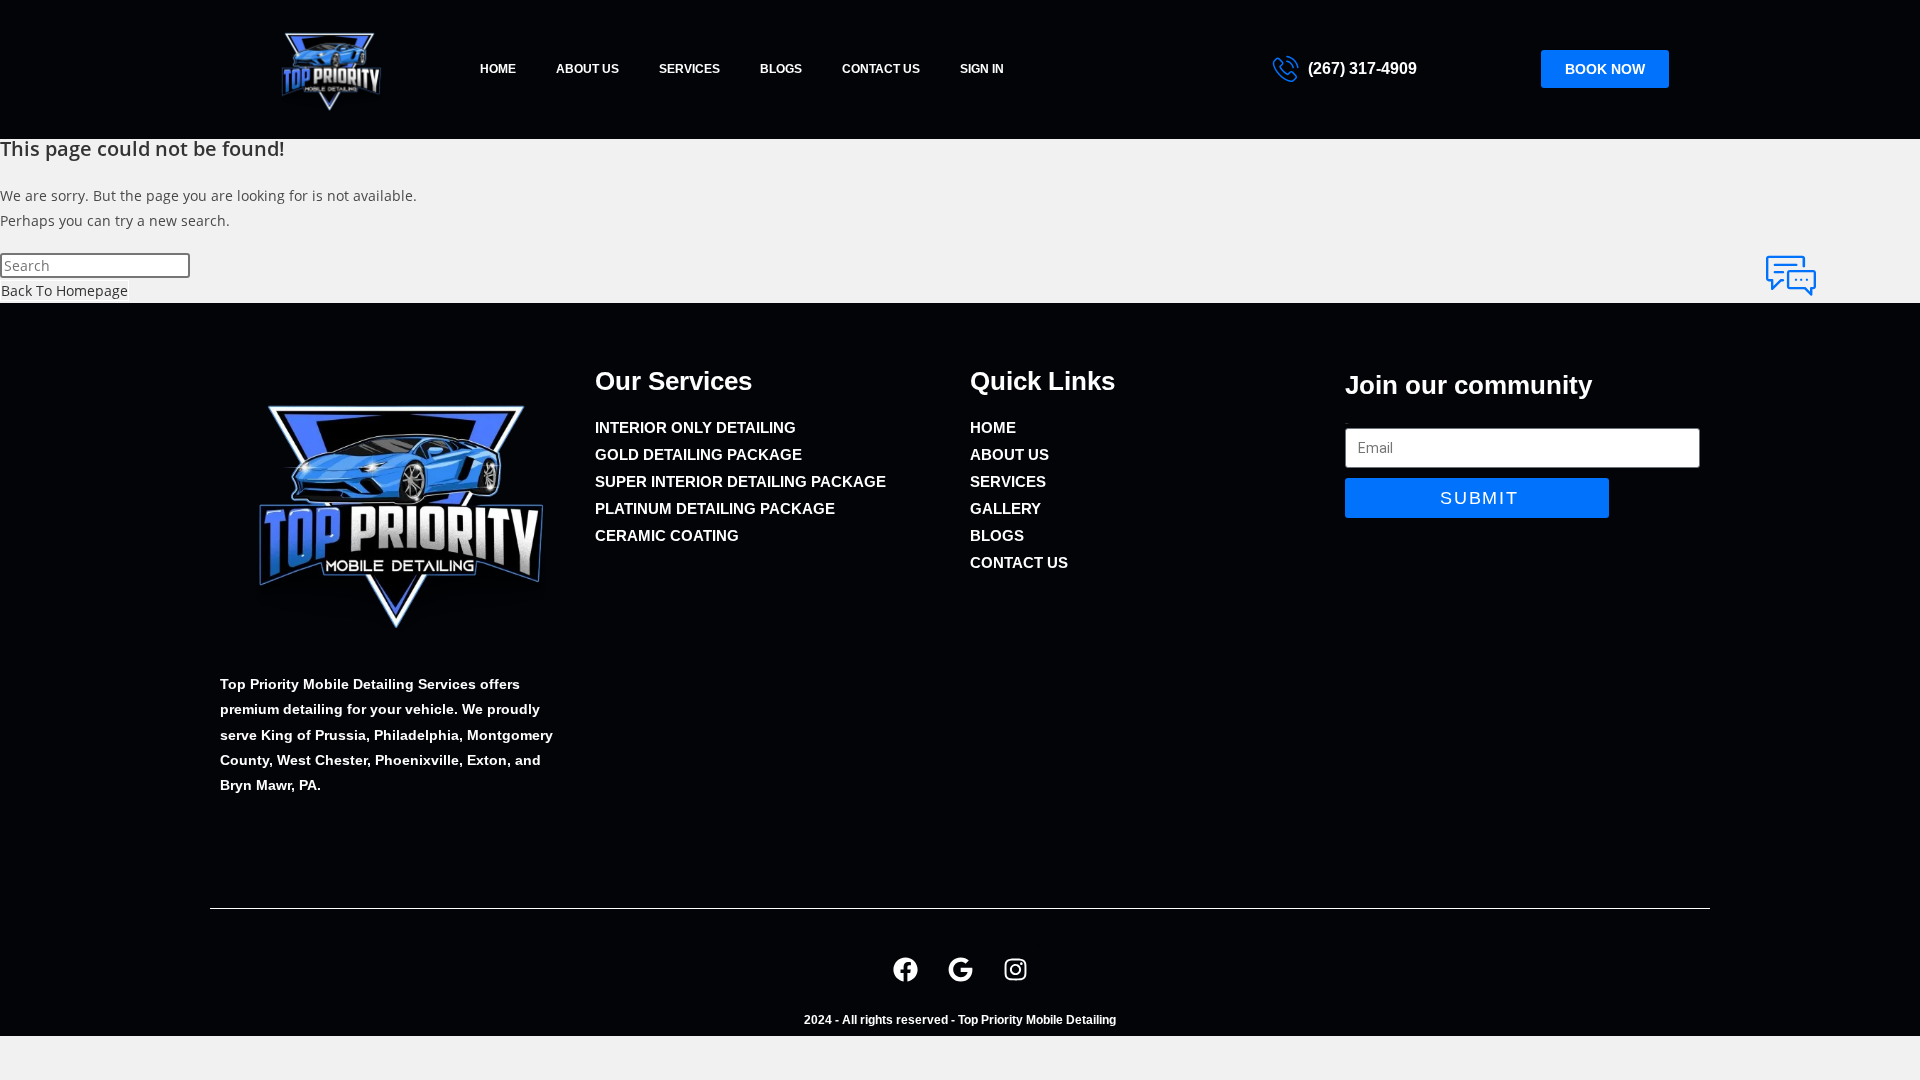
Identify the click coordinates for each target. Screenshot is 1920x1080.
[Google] (960, 969)
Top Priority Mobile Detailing (1037, 1020)
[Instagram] (1015, 969)
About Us (587, 69)
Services (689, 69)
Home (498, 69)
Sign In (982, 69)
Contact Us (881, 69)
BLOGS (781, 69)
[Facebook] (905, 969)
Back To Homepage (64, 290)
